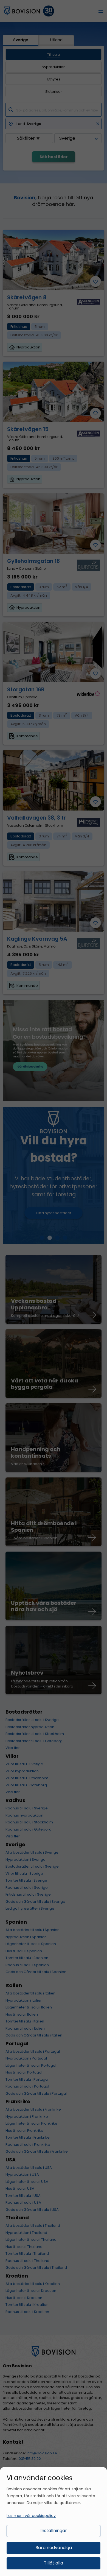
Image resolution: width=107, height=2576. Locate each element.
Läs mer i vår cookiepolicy (31, 2516)
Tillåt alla (54, 2563)
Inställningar (54, 2531)
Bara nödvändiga (54, 2548)
